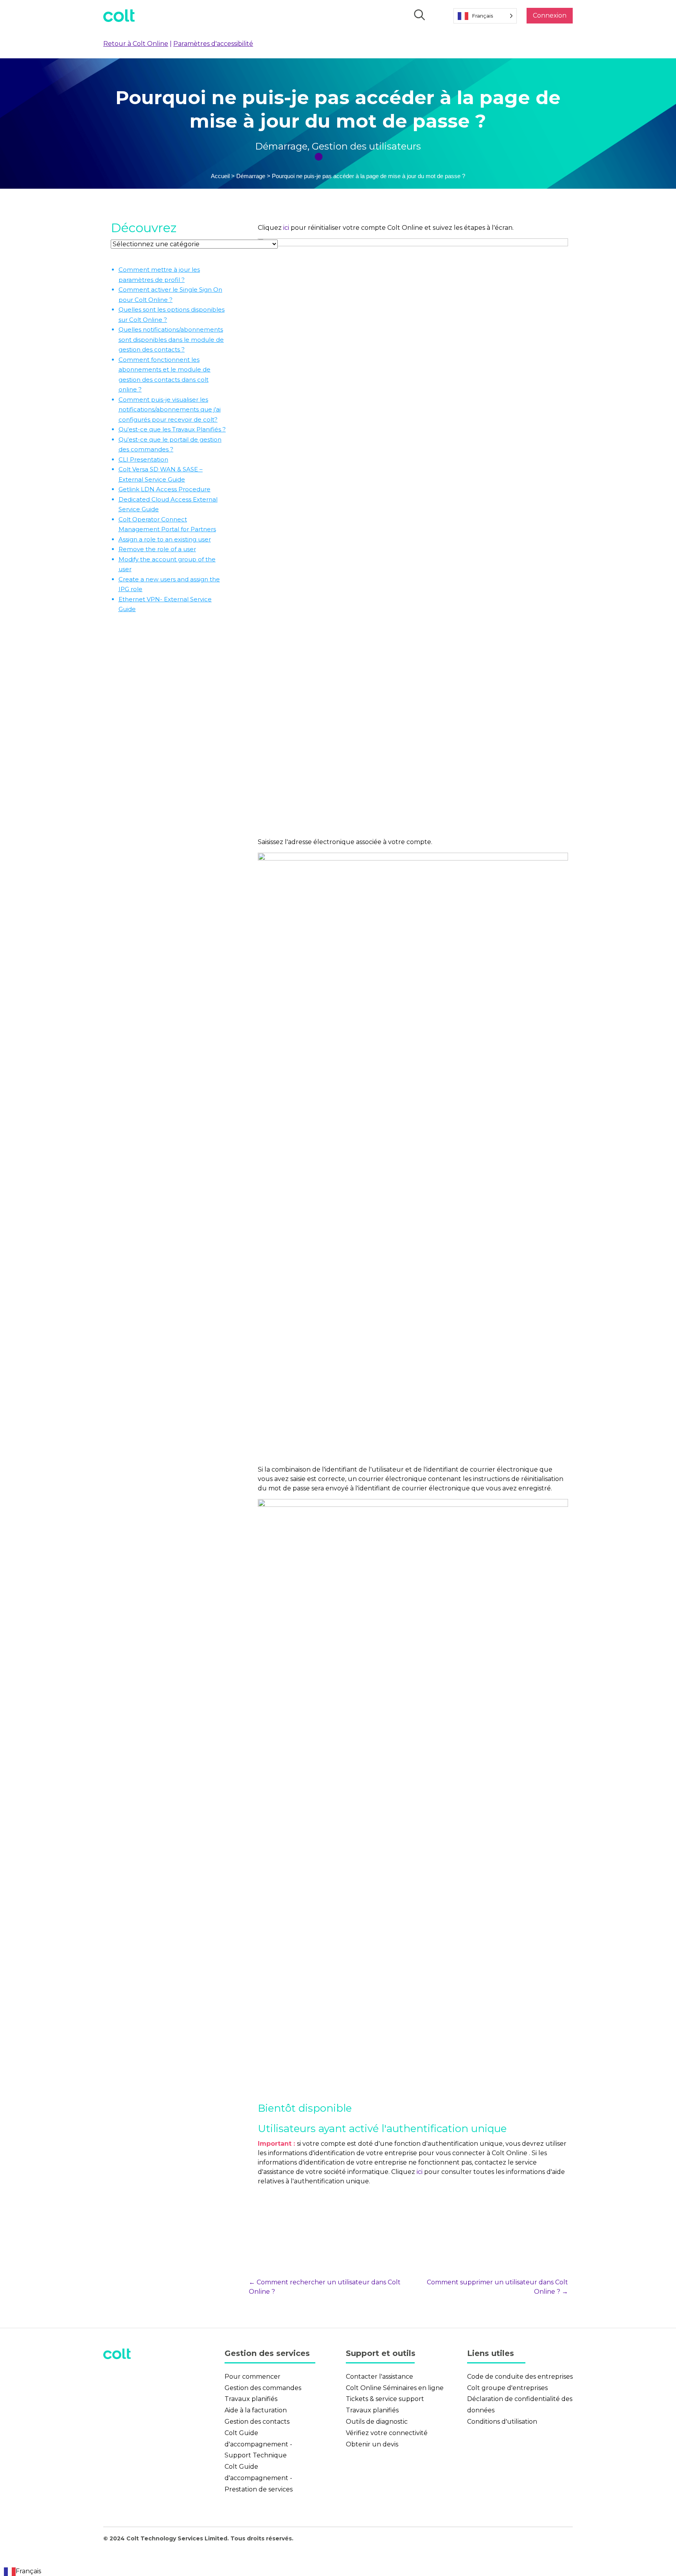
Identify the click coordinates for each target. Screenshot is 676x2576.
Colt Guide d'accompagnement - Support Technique (258, 2444)
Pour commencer (253, 2377)
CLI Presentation (143, 459)
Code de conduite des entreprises (520, 2377)
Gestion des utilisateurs (366, 146)
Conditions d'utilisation (502, 2422)
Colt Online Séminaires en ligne (395, 2388)
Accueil (220, 176)
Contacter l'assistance (379, 2377)
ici (286, 228)
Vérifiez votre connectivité (387, 2433)
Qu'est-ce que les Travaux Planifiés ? (172, 429)
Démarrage (281, 146)
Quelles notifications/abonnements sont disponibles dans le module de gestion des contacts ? (171, 339)
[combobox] (22, 2571)
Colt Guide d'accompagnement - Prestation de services (259, 2478)
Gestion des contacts (257, 2422)
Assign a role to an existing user (165, 539)
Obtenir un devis (372, 2444)
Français (28, 2571)
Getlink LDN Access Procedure (165, 489)
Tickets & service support (385, 2399)
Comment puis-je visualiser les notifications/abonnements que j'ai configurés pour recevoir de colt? (170, 409)
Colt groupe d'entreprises (507, 2388)
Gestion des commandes (263, 2388)
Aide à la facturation (256, 2410)
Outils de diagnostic (377, 2422)
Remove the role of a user (157, 549)
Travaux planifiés (251, 2399)
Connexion (550, 15)
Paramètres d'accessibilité (213, 44)
